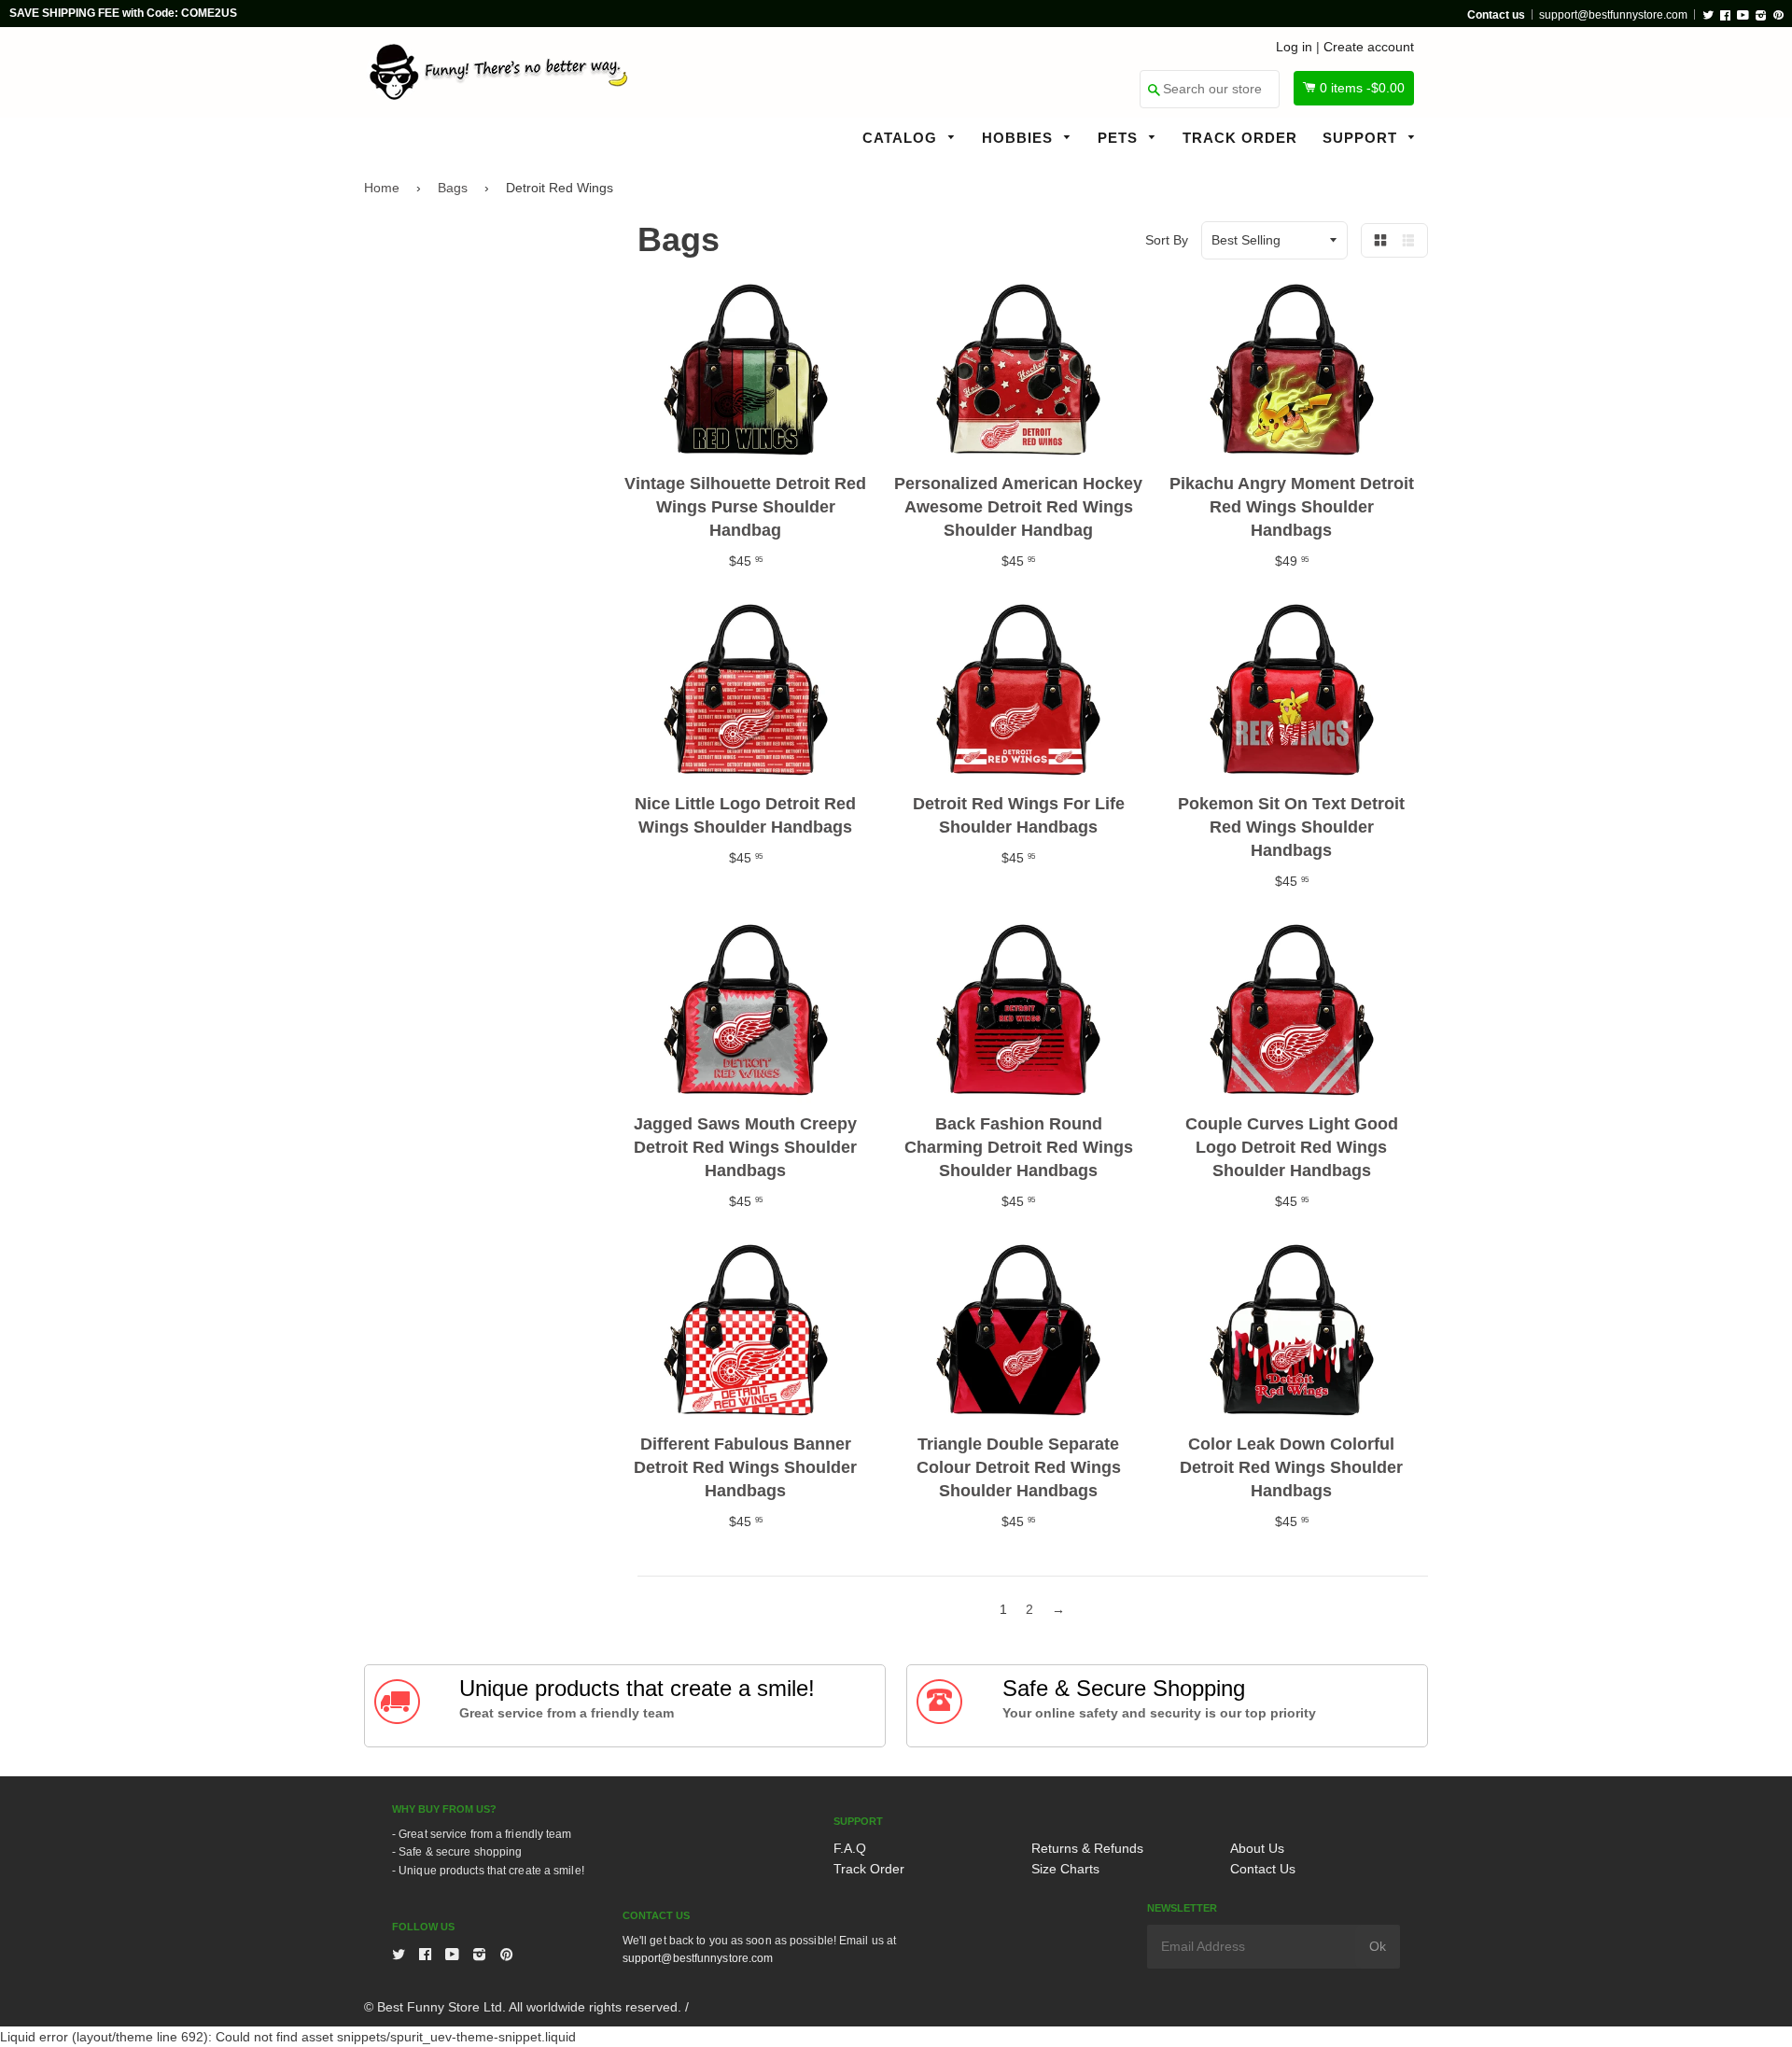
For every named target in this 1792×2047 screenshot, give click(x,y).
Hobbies (1020, 138)
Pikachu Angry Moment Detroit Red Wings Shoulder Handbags (1292, 507)
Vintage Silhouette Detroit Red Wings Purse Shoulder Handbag (745, 507)
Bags (453, 188)
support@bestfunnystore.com (1613, 15)
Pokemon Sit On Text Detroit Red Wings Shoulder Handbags (1291, 827)
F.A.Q (850, 1848)
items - (1362, 88)
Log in (1294, 47)
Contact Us (1263, 1869)
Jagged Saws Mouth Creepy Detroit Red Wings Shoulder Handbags (745, 1147)
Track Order (1240, 138)
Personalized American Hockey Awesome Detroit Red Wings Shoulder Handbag (1018, 507)
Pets (1120, 138)
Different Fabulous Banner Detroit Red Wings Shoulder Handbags (745, 1467)
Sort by (1167, 240)
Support (1362, 138)
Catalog (902, 138)
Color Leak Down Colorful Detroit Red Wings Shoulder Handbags (1291, 1467)
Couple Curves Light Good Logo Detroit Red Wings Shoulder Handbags (1292, 1147)
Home (382, 188)
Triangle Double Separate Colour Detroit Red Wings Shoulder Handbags (1019, 1467)
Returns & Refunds (1087, 1848)
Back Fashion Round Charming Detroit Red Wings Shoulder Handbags (1019, 1147)
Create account (1369, 47)
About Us (1257, 1848)
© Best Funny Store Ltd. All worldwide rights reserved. (523, 2007)
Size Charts (1065, 1869)
